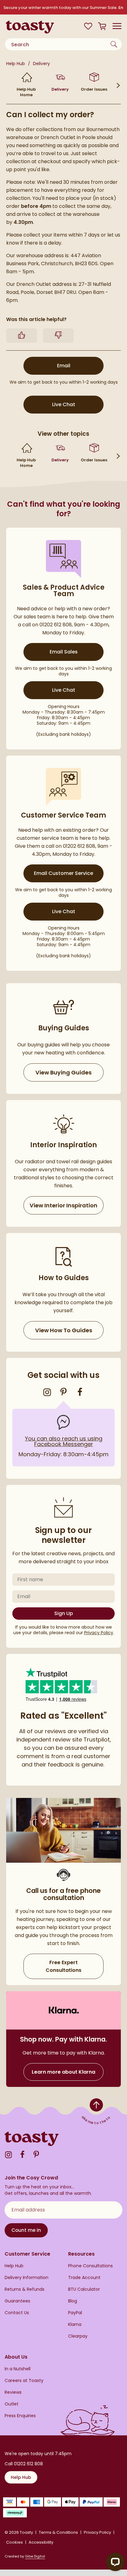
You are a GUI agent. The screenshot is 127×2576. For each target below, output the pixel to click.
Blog (73, 2301)
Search (115, 44)
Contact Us (17, 2313)
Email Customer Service (63, 873)
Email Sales (64, 652)
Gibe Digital (35, 2556)
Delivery (41, 64)
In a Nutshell (18, 2369)
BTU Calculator (84, 2289)
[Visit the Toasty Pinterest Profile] (63, 1392)
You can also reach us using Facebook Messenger (64, 1441)
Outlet (12, 2404)
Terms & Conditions (58, 2533)
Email (80, 365)
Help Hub (16, 64)
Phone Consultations (90, 2266)
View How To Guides (64, 1330)
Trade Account (84, 2278)
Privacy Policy (99, 1633)
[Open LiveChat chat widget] (115, 2562)
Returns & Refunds (25, 2289)
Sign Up (64, 1613)
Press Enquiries (20, 2416)
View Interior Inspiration (63, 1205)
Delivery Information (27, 2278)
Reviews (13, 2392)
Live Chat (78, 404)
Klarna (75, 2325)
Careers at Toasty (24, 2381)
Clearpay (78, 2336)
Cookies (14, 2542)
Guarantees (17, 2301)
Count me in (26, 2230)
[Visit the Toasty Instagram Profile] (47, 1392)
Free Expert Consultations (63, 1966)
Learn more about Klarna (63, 2072)
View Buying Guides (63, 1072)
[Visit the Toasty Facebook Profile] (80, 1392)
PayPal (75, 2313)
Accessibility (41, 2542)
